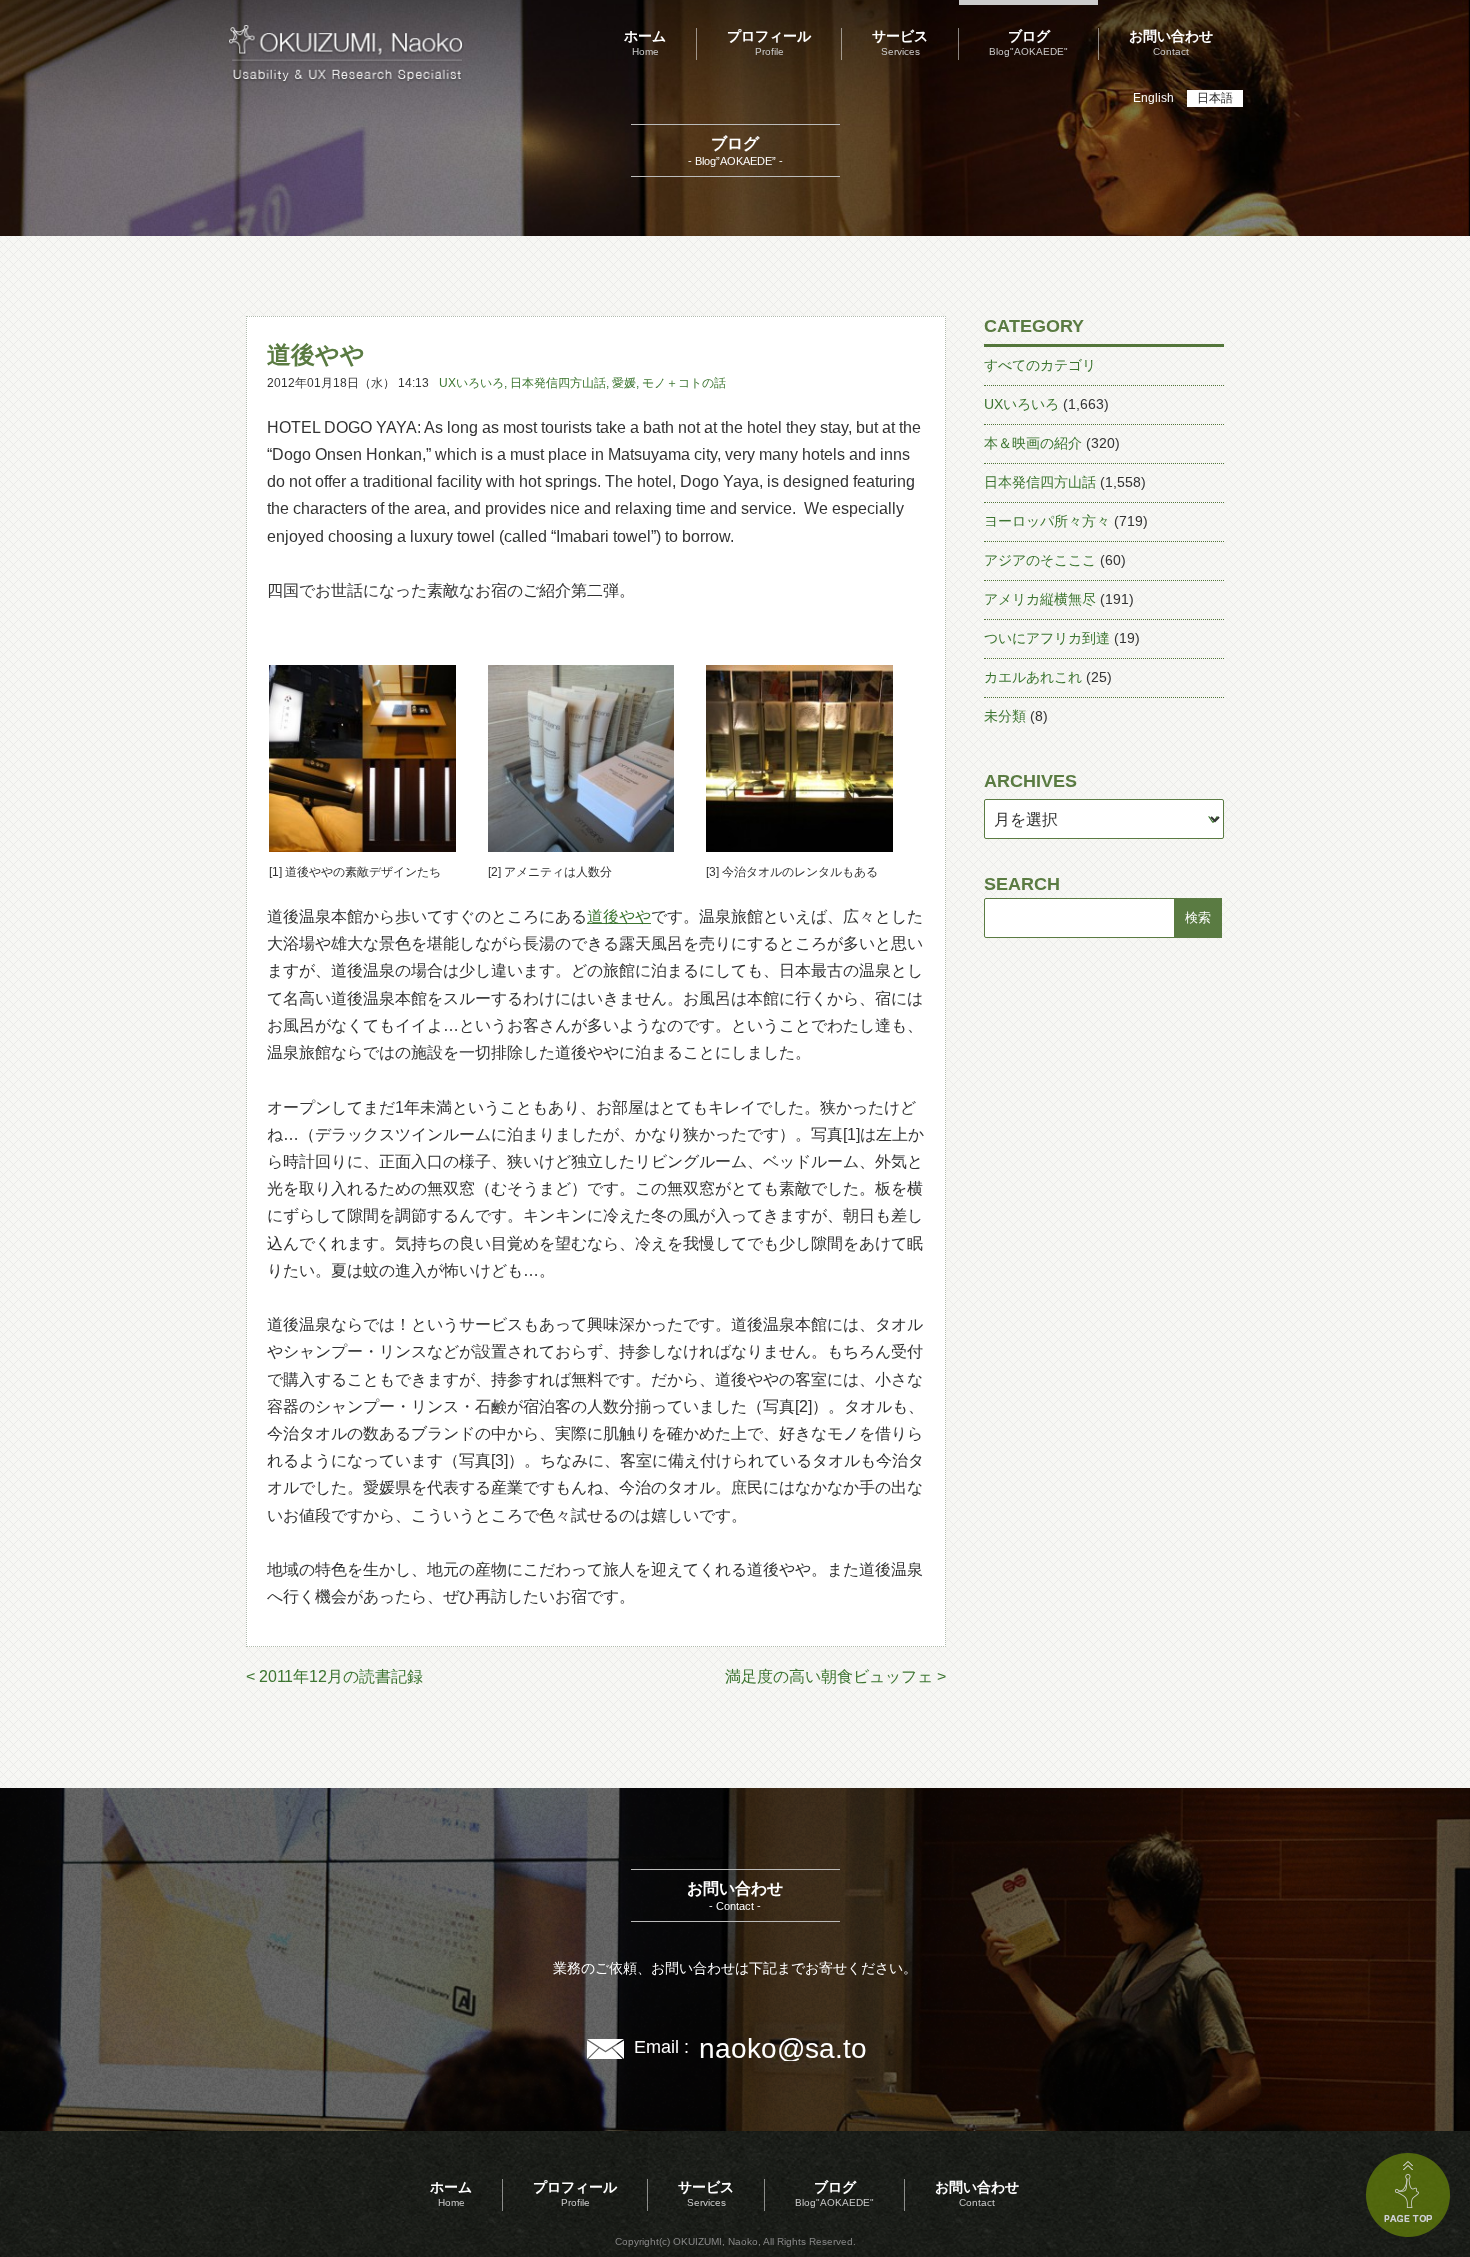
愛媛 (624, 383)
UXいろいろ (471, 383)
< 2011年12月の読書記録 (334, 1676)
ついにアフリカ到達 (1047, 638)
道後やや (619, 916)
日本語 (1215, 98)
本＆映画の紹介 (1033, 443)
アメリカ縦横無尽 (1040, 599)
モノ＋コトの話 (684, 383)
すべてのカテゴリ (1040, 365)
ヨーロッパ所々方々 (1047, 521)
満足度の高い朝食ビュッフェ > (835, 1676)
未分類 (1005, 716)
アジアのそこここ (1040, 560)
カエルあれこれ (1033, 677)
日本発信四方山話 (558, 383)
